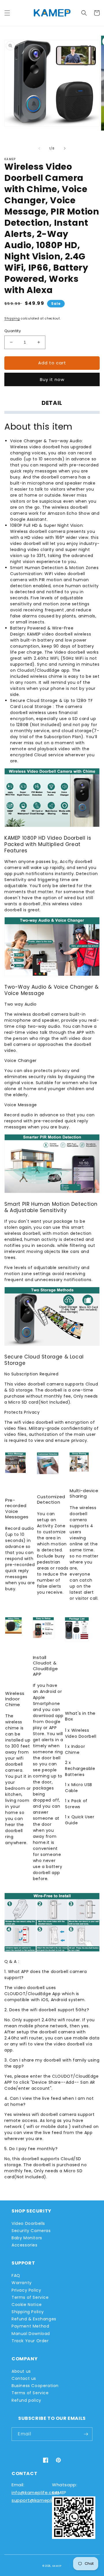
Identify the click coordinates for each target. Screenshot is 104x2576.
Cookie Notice (27, 2305)
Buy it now (52, 379)
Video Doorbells (28, 2223)
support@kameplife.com (40, 2500)
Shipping (12, 318)
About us (21, 2371)
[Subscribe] (86, 2434)
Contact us (24, 2378)
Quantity (13, 331)
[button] (7, 13)
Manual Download (31, 2334)
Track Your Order (30, 2341)
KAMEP (57, 2566)
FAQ (16, 2275)
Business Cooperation (35, 2386)
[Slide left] (39, 148)
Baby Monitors (27, 2238)
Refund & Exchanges (34, 2319)
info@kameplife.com (35, 2492)
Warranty (22, 2283)
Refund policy (26, 2400)
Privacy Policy (26, 2290)
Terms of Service (30, 2297)
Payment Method (30, 2326)
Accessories (25, 2245)
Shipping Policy (28, 2312)
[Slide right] (65, 148)
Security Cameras (31, 2231)
